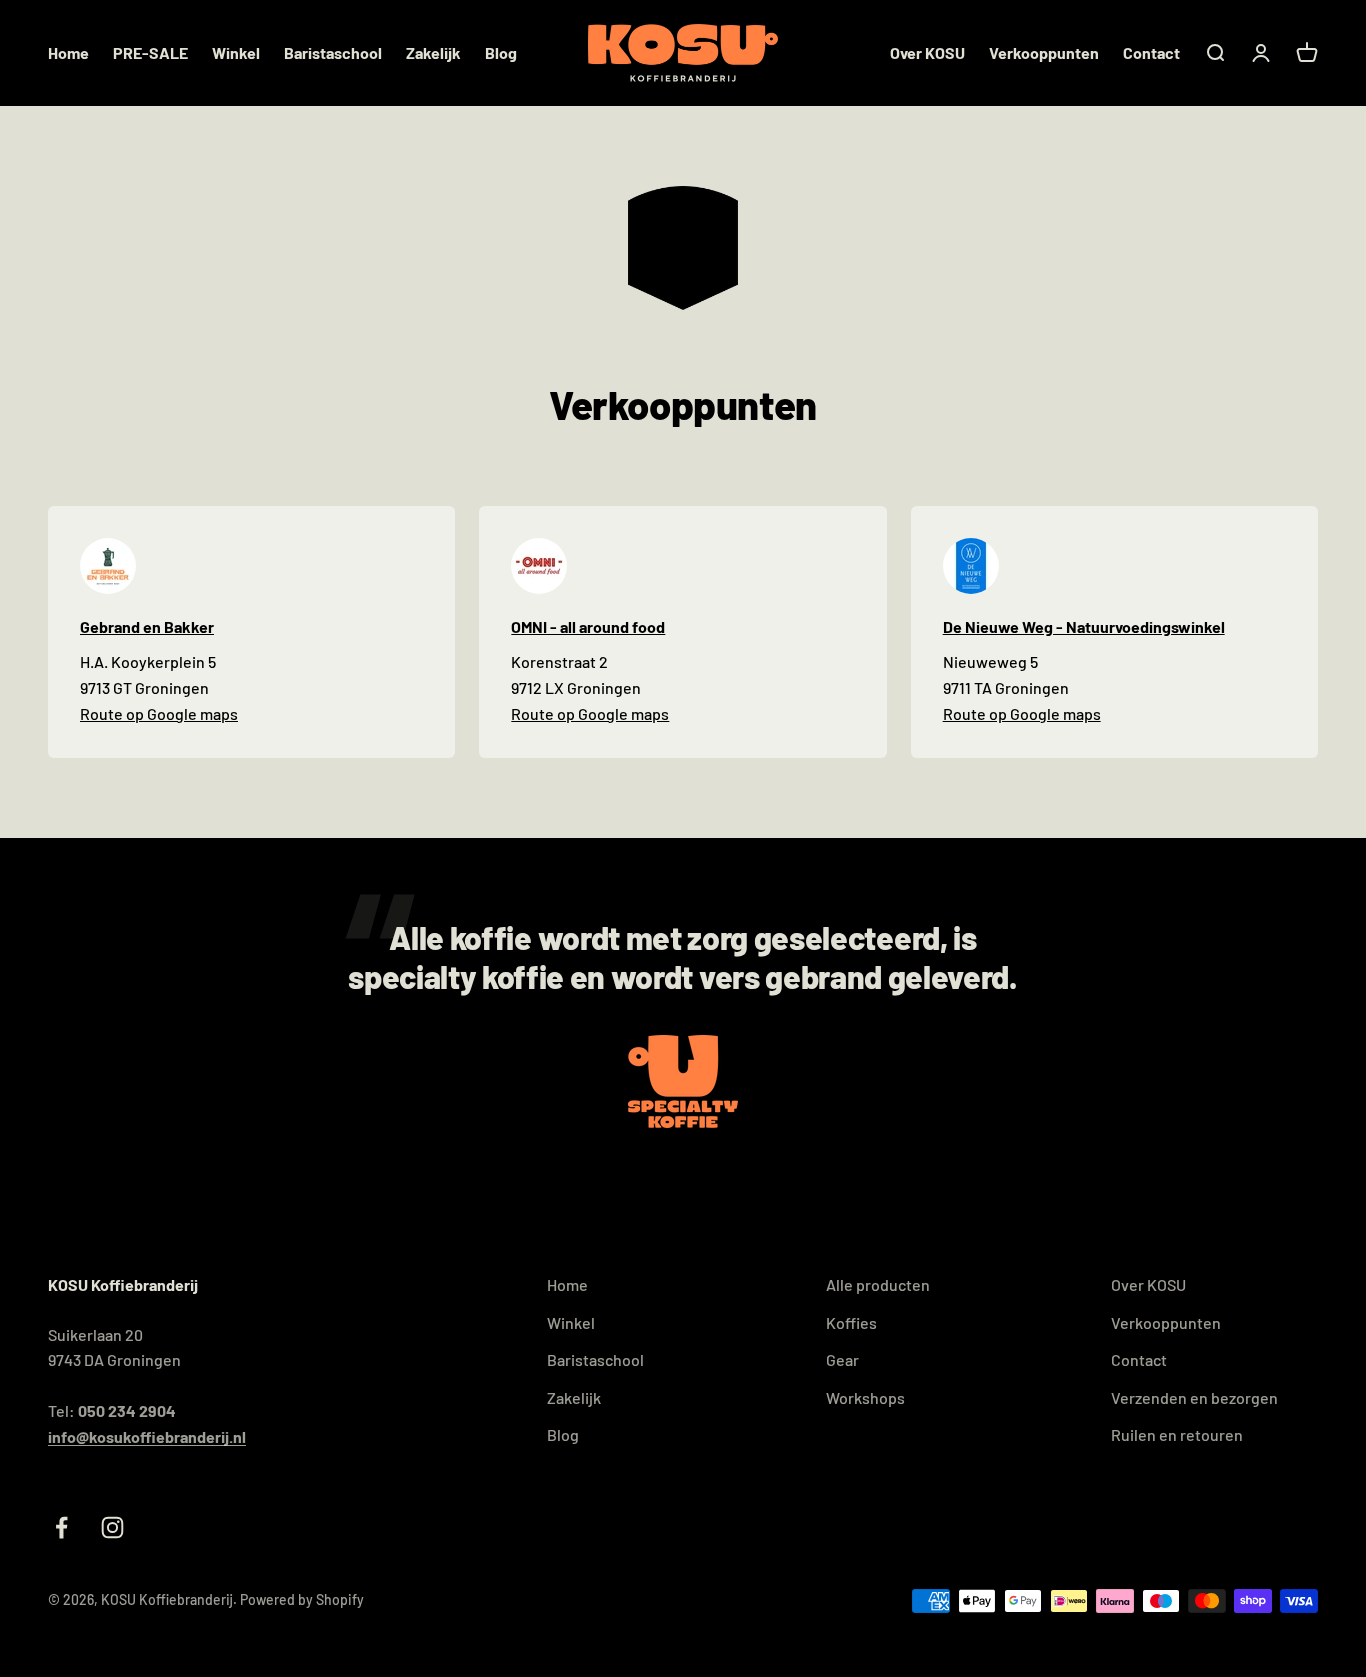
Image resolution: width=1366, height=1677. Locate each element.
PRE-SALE (150, 52)
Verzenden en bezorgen (1194, 1397)
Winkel (236, 52)
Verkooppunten (1044, 52)
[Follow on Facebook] (61, 1527)
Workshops (865, 1397)
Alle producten (878, 1284)
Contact (1151, 52)
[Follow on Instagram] (112, 1527)
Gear (842, 1359)
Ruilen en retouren (1177, 1434)
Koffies (851, 1322)
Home (68, 52)
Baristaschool (333, 52)
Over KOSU (927, 52)
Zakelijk (433, 52)
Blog (501, 52)
